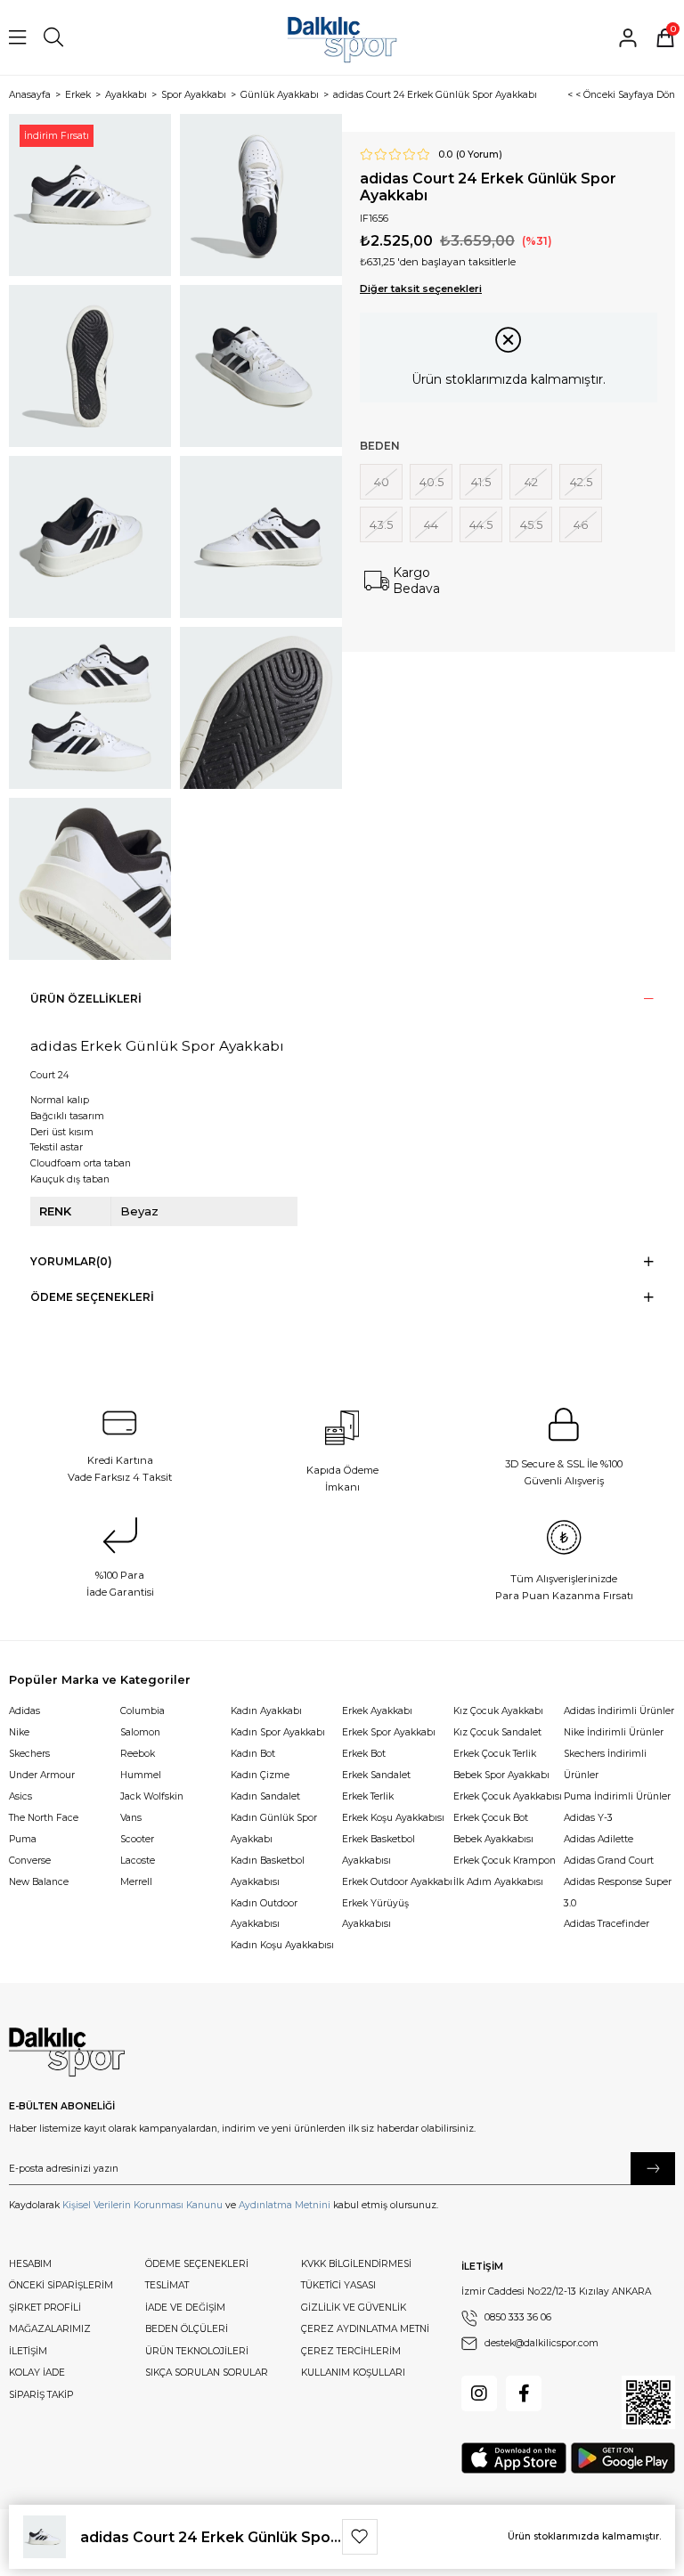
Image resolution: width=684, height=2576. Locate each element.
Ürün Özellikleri (86, 999)
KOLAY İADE (37, 2373)
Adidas (24, 1711)
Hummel (141, 1775)
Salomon (140, 1732)
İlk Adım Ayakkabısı (498, 1882)
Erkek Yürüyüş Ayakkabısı (375, 1914)
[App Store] (514, 2458)
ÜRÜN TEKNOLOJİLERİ (197, 2351)
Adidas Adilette (598, 1839)
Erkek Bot (364, 1754)
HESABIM (30, 2264)
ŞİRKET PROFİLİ (45, 2308)
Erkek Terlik (368, 1796)
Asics (20, 1796)
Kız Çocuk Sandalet (497, 1732)
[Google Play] (623, 2458)
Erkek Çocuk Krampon (505, 1861)
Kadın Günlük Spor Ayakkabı (274, 1828)
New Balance (39, 1882)
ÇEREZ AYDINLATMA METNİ (365, 2329)
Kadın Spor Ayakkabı (278, 1732)
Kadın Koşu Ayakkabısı (282, 1945)
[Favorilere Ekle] (360, 2537)
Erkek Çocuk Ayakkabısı (508, 1796)
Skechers (29, 1754)
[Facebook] (524, 2393)
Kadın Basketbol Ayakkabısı (268, 1871)
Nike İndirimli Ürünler (614, 1732)
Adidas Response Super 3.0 (618, 1893)
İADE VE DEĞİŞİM (185, 2308)
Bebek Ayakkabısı (493, 1839)
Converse (30, 1861)
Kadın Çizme (260, 1775)
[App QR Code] (648, 2402)
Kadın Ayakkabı (266, 1711)
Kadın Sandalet (265, 1796)
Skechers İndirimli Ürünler (605, 1764)
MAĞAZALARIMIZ (50, 2329)
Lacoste (138, 1861)
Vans (131, 1818)
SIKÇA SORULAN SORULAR (207, 2373)
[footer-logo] (67, 2052)
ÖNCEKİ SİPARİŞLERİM (61, 2285)
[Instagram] (479, 2393)
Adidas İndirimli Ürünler (619, 1711)
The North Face (44, 1818)
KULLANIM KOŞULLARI (353, 2373)
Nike (19, 1732)
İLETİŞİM (28, 2351)
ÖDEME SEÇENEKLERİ (197, 2264)
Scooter (137, 1839)
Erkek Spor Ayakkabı (389, 1732)
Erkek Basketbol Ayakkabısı (379, 1850)
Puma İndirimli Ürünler (617, 1796)
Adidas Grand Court (609, 1861)
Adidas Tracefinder (607, 1924)
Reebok (138, 1754)
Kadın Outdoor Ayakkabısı (264, 1914)
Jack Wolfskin (152, 1796)
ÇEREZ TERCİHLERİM (351, 2351)
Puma (23, 1839)
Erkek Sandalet (376, 1775)
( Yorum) (479, 155)
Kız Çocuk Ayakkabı (498, 1711)
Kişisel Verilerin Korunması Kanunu (142, 2205)
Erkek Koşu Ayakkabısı (393, 1818)
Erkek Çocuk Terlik (495, 1754)
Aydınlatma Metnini (285, 2205)
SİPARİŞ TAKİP (41, 2395)
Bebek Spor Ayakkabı (501, 1775)
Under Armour (42, 1775)
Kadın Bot (253, 1754)
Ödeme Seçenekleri (92, 1297)
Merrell (136, 1882)
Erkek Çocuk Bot (491, 1818)
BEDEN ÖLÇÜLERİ (187, 2329)
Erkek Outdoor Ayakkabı (397, 1882)
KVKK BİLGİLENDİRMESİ (356, 2264)
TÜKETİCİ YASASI (338, 2285)
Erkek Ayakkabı (377, 1711)
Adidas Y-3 (588, 1818)
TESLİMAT (167, 2285)
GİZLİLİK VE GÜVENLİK (354, 2308)
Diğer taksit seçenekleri (421, 288)
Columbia (142, 1711)
